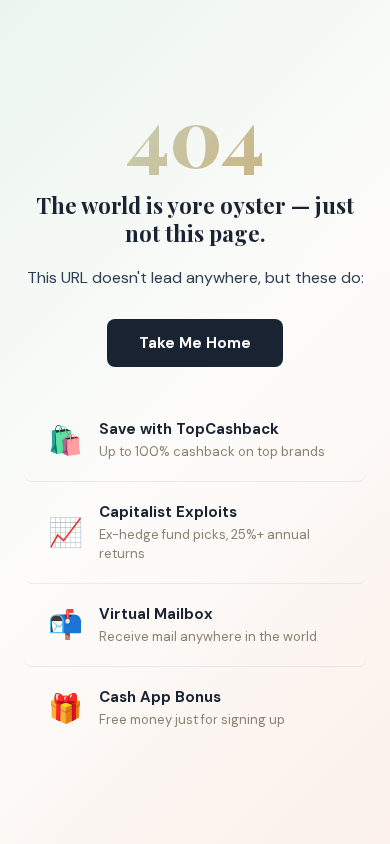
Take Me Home (195, 343)
